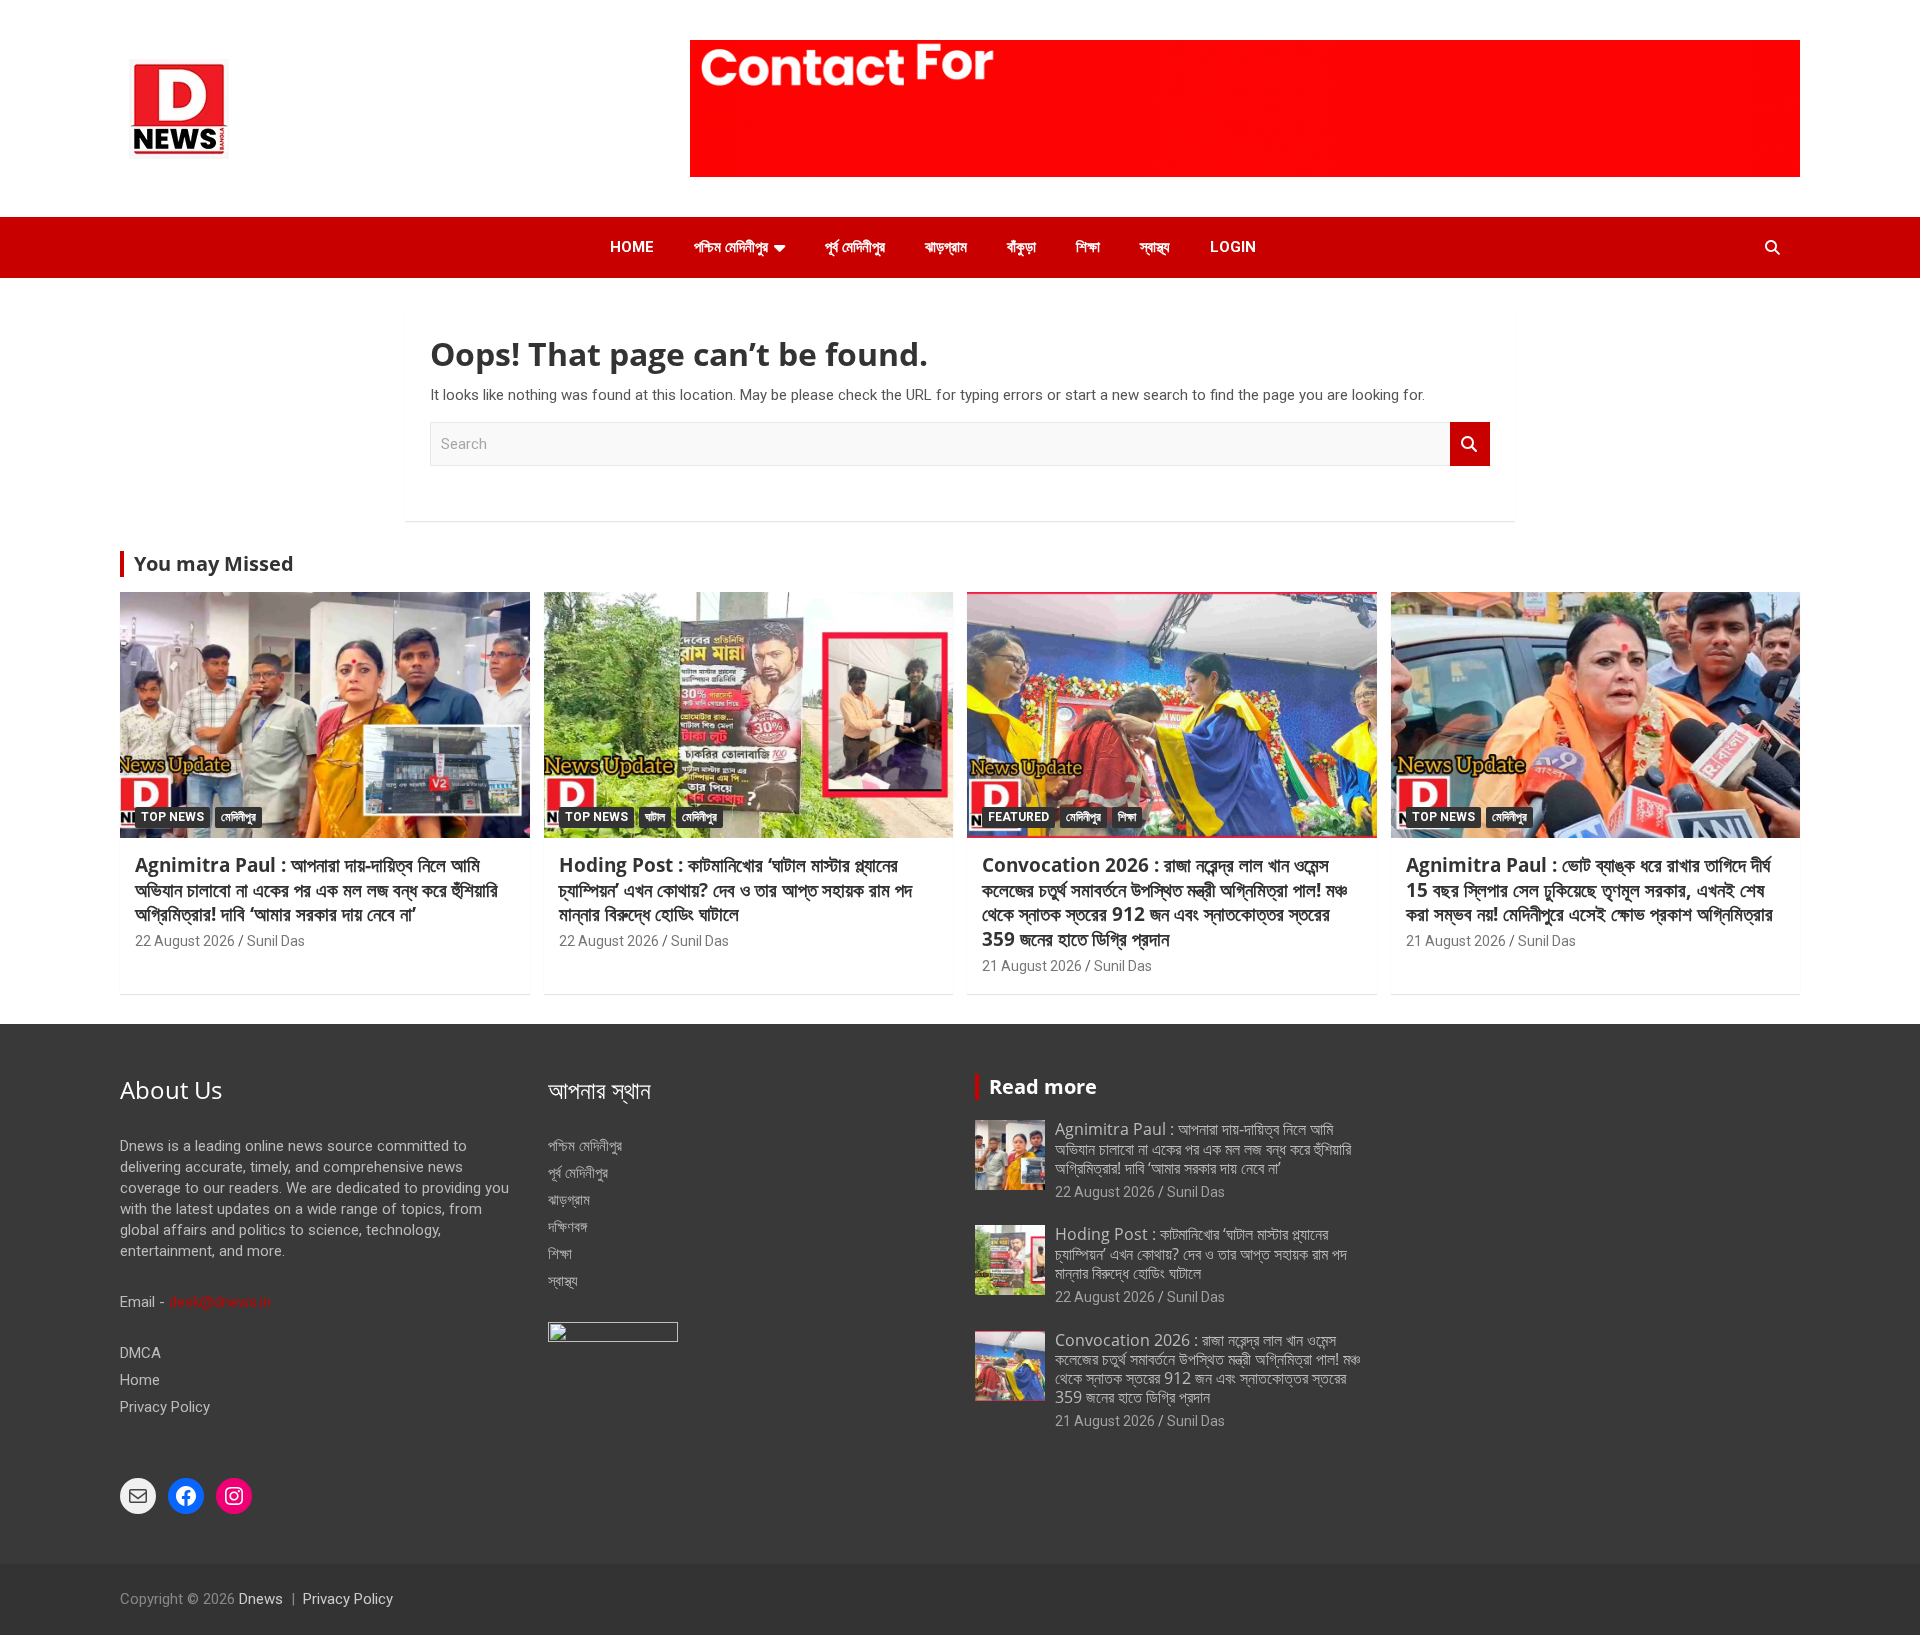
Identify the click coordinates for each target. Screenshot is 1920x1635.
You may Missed (214, 563)
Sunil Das (276, 941)
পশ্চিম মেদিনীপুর (731, 247)
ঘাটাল (655, 817)
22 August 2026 (185, 941)
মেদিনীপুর (238, 817)
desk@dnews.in (220, 1302)
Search (1470, 444)
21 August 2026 (1032, 966)
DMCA (140, 1353)
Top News (172, 817)
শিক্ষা (1088, 247)
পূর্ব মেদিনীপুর (855, 247)
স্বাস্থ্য (1155, 247)
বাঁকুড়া (1021, 247)
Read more (1043, 1086)
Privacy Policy (165, 1407)
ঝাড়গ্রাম (946, 247)
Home (632, 247)
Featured (1018, 817)
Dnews (261, 1599)
